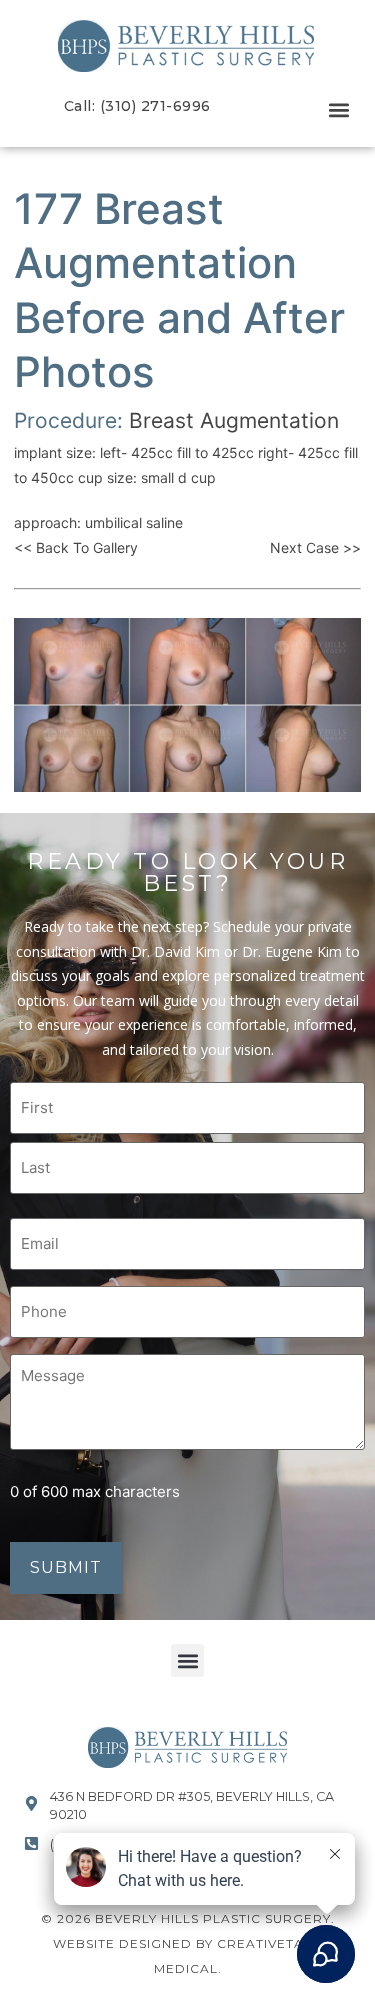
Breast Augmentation (234, 420)
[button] (338, 110)
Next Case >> (315, 547)
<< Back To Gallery (76, 547)
